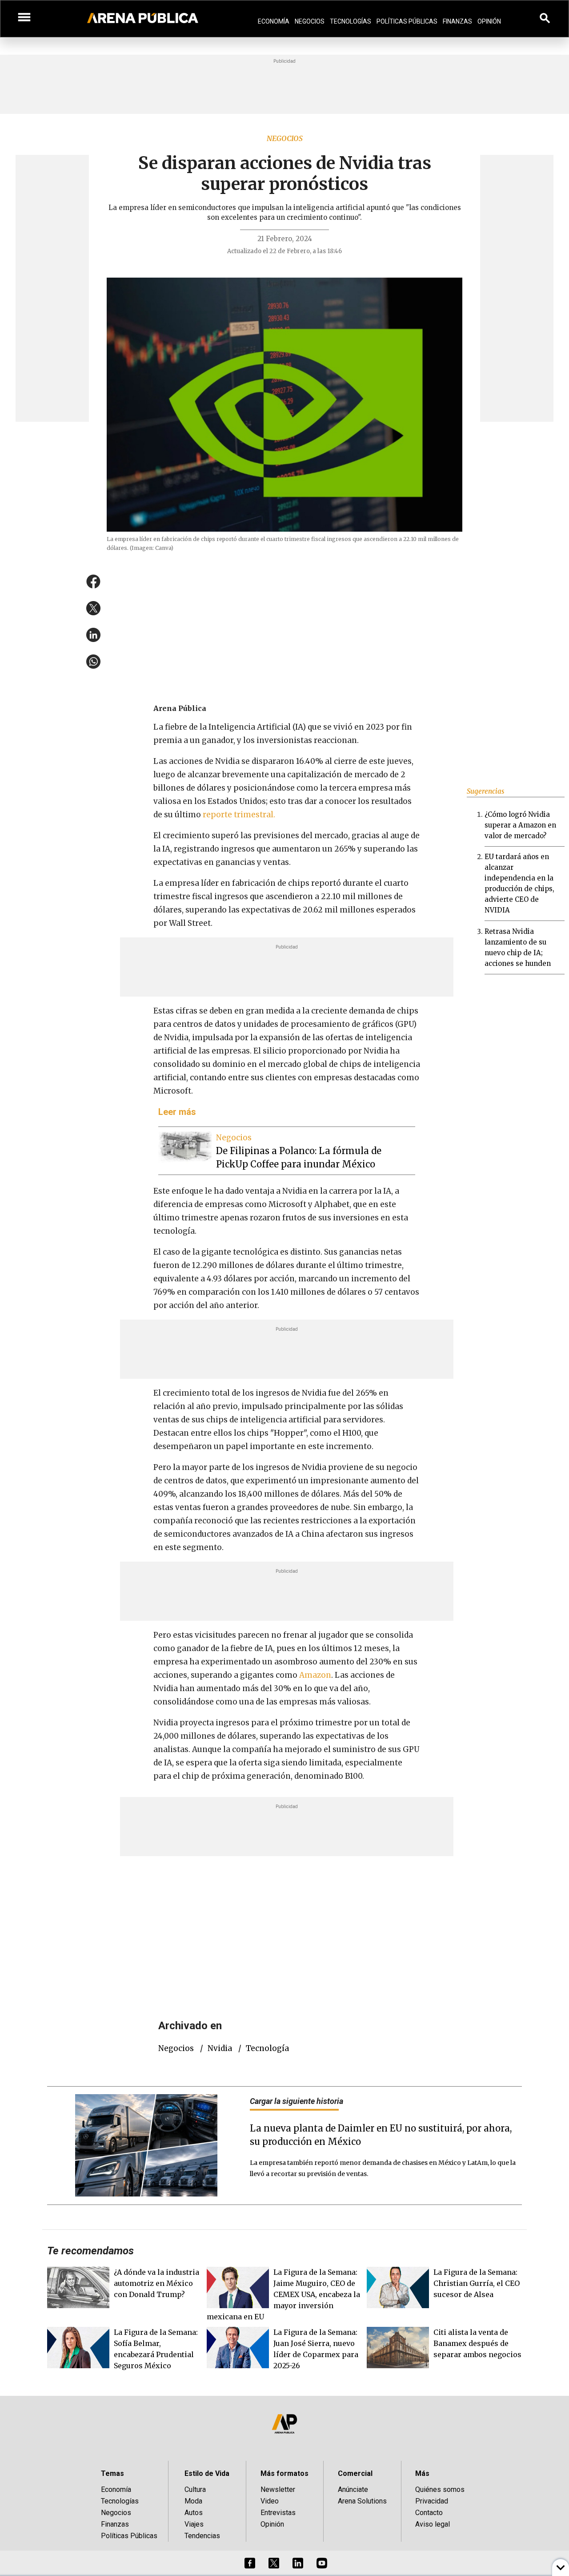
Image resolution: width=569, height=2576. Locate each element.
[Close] (339, 1220)
